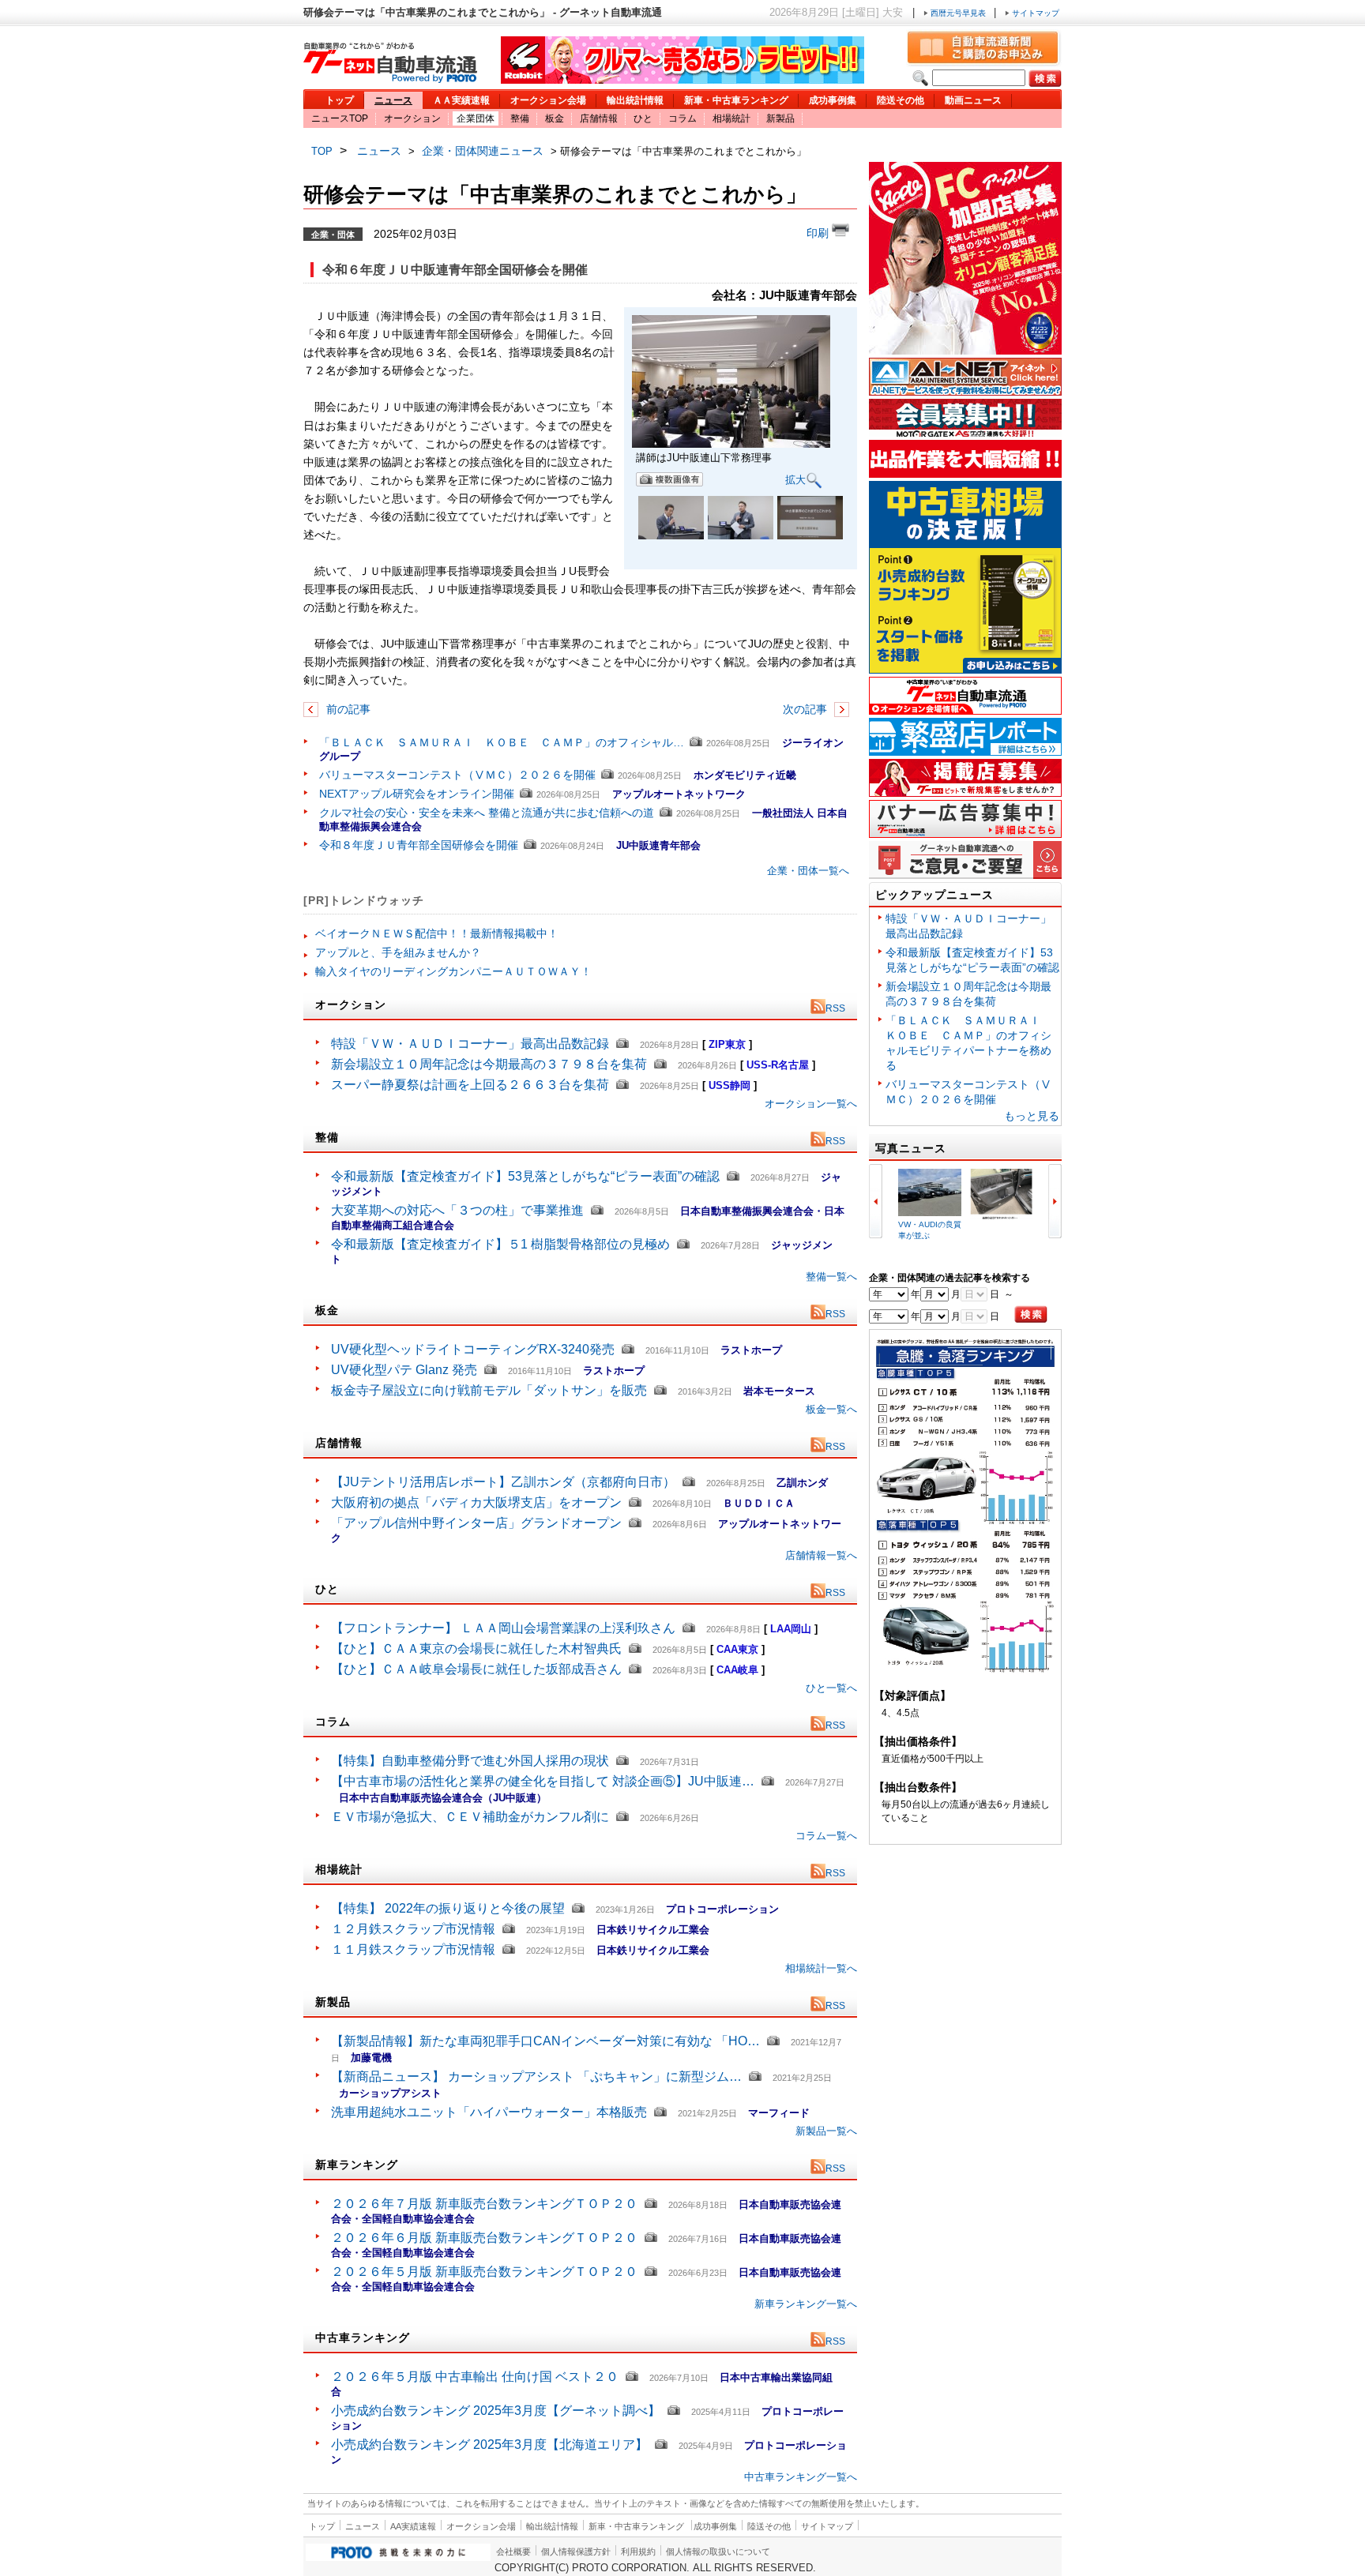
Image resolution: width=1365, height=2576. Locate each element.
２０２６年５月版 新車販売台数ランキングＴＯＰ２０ (484, 2272)
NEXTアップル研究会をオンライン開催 (417, 794)
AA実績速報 (413, 2526)
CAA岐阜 (737, 1670)
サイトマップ (1034, 13)
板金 (555, 118)
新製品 (780, 118)
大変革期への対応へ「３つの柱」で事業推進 (457, 1210)
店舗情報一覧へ (821, 1555)
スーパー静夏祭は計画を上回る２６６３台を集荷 (470, 1085)
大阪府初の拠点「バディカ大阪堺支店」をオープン (476, 1502)
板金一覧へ (831, 1409)
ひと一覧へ (831, 1688)
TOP (322, 151)
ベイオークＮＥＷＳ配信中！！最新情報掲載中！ (437, 933)
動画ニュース (973, 100)
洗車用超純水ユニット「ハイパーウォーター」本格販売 (489, 2112)
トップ (340, 100)
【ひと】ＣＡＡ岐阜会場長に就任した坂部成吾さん (476, 1669)
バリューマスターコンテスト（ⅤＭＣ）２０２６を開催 (457, 775)
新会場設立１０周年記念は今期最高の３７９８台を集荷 (489, 1064)
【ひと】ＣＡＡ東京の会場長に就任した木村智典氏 (476, 1648)
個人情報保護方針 (576, 2552)
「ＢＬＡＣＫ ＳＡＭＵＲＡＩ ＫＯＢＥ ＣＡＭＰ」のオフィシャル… (502, 742)
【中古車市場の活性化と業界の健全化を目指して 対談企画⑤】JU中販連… (543, 1781)
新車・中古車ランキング (736, 100)
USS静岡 (730, 1085)
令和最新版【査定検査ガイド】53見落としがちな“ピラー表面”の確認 (525, 1176)
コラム (682, 118)
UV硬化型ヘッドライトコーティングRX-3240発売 (473, 1349)
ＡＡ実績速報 (461, 100)
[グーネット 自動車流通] (390, 79)
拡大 (795, 479)
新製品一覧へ (826, 2131)
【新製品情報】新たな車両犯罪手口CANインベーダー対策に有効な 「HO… (545, 2041)
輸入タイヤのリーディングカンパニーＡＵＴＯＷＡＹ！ (453, 971)
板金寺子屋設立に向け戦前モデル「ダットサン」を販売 (489, 1390)
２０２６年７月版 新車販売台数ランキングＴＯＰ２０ (484, 2204)
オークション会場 (548, 100)
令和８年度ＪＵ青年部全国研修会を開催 (419, 845)
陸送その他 (901, 100)
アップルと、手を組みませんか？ (398, 952)
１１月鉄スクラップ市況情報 (413, 1949)
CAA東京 (737, 1649)
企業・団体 (333, 234)
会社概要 (513, 2552)
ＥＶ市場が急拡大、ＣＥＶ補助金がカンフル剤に (470, 1817)
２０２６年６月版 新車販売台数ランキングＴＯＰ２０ (484, 2238)
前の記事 (347, 709)
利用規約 (638, 2552)
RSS (835, 1008)
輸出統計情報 (635, 100)
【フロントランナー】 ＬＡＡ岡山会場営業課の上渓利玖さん (503, 1628)
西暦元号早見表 (958, 13)
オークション (412, 118)
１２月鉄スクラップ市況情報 (413, 1929)
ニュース (393, 100)
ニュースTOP (340, 118)
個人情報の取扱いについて (718, 2552)
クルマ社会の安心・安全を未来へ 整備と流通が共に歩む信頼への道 (487, 813)
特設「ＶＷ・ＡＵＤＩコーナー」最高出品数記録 (470, 1044)
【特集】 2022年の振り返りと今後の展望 (448, 1908)
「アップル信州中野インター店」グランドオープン (476, 1523)
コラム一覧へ (826, 1836)
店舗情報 (599, 118)
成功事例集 (833, 100)
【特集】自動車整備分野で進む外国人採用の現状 (470, 1761)
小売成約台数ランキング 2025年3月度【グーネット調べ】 (496, 2411)
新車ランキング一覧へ (806, 2304)
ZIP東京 (727, 1044)
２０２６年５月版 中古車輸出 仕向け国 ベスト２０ (475, 2377)
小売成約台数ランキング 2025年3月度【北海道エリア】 (489, 2445)
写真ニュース (911, 1148)
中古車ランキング (363, 2338)
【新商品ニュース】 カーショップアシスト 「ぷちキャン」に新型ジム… (536, 2077)
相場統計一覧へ (821, 1968)
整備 (520, 118)
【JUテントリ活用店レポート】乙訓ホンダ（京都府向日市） (503, 1482)
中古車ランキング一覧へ (801, 2477)
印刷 (819, 233)
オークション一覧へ (811, 1104)
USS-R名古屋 (778, 1065)
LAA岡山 (791, 1629)
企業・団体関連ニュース (483, 151)
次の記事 (807, 709)
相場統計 (731, 118)
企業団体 (476, 118)
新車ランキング (357, 2165)
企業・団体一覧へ (808, 871)
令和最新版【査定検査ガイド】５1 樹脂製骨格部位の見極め (500, 1244)
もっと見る (1032, 1116)
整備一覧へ (831, 1277)
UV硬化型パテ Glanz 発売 (404, 1370)
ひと (643, 118)
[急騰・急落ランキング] (965, 1670)
